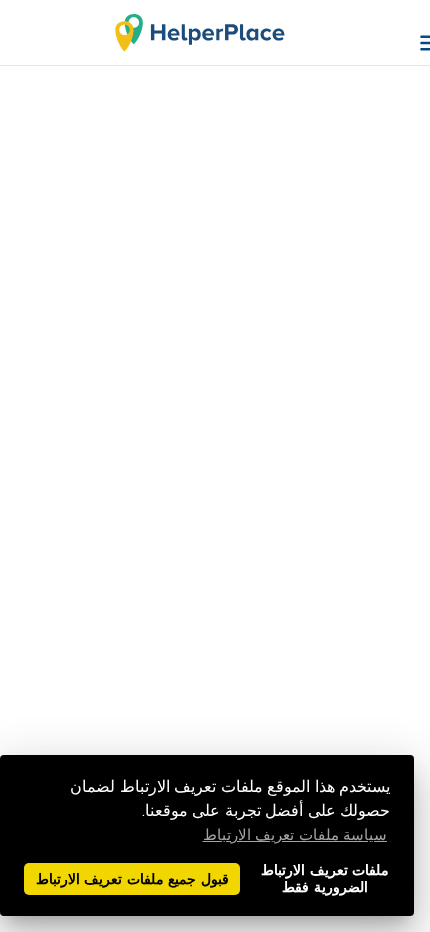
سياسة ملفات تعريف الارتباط (295, 835)
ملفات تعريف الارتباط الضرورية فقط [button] (325, 879)
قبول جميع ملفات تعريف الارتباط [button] (132, 879)
